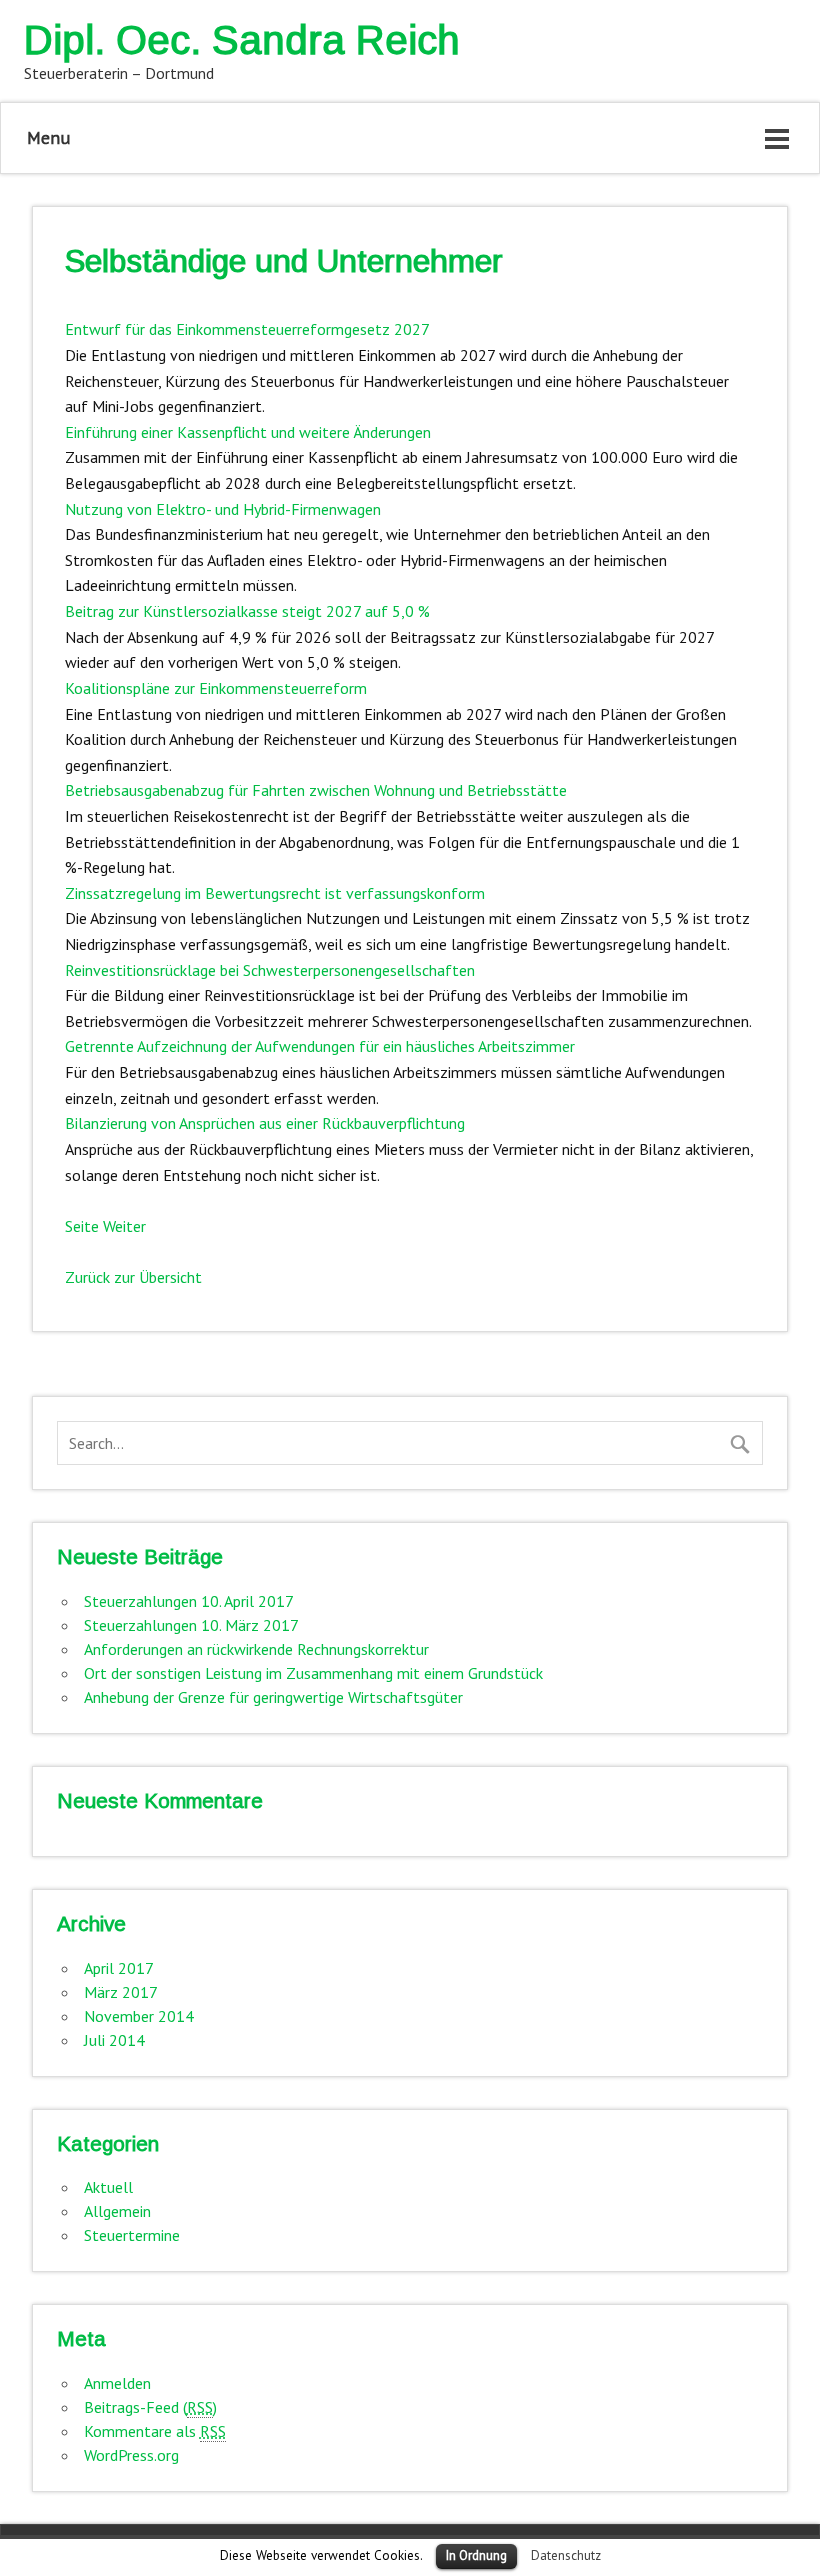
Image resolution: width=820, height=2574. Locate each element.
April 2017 (119, 1968)
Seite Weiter (105, 1226)
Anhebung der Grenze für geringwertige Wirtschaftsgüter (273, 1697)
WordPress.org (131, 2455)
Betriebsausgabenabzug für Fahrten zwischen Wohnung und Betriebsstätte (316, 790)
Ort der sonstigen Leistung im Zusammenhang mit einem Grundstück (313, 1673)
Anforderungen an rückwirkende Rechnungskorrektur (256, 1649)
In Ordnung (476, 2555)
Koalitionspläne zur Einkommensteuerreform (216, 688)
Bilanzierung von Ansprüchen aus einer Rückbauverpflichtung (265, 1123)
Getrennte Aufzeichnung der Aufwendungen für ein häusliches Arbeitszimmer (320, 1046)
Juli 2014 (114, 2040)
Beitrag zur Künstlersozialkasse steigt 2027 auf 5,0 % (247, 611)
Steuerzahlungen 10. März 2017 (191, 1625)
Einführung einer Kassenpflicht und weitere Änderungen (248, 432)
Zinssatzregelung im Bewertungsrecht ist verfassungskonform (275, 893)
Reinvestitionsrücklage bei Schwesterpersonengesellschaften (270, 970)
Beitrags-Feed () (150, 2407)
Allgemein (117, 2211)
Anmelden (117, 2383)
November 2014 (139, 2016)
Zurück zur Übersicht (133, 1277)
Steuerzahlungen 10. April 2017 (189, 1601)
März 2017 (121, 1992)
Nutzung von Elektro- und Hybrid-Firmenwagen (223, 509)
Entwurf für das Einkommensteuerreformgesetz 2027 (247, 329)
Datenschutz (566, 2555)
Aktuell (108, 2187)
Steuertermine (132, 2235)
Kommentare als (155, 2431)
